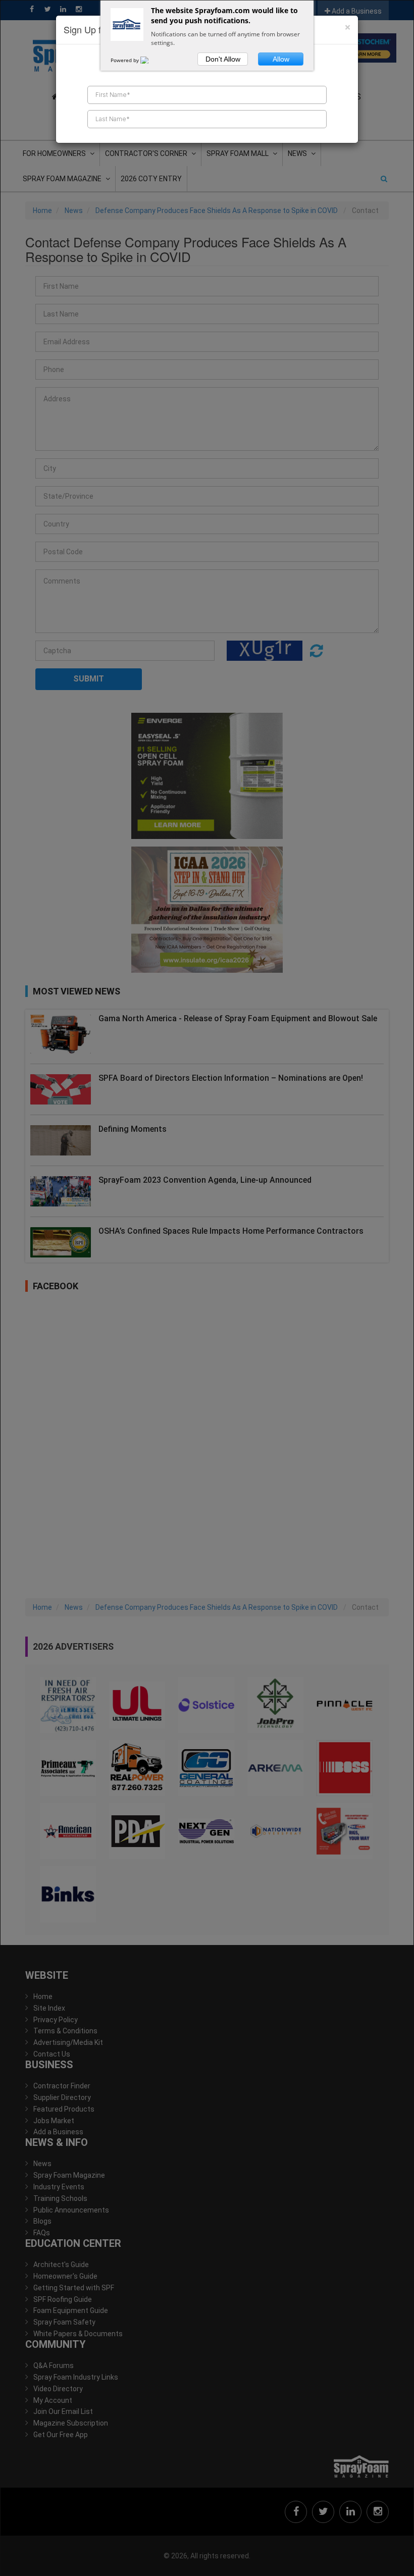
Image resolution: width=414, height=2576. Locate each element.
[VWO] (150, 60)
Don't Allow (223, 59)
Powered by (125, 60)
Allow (281, 59)
